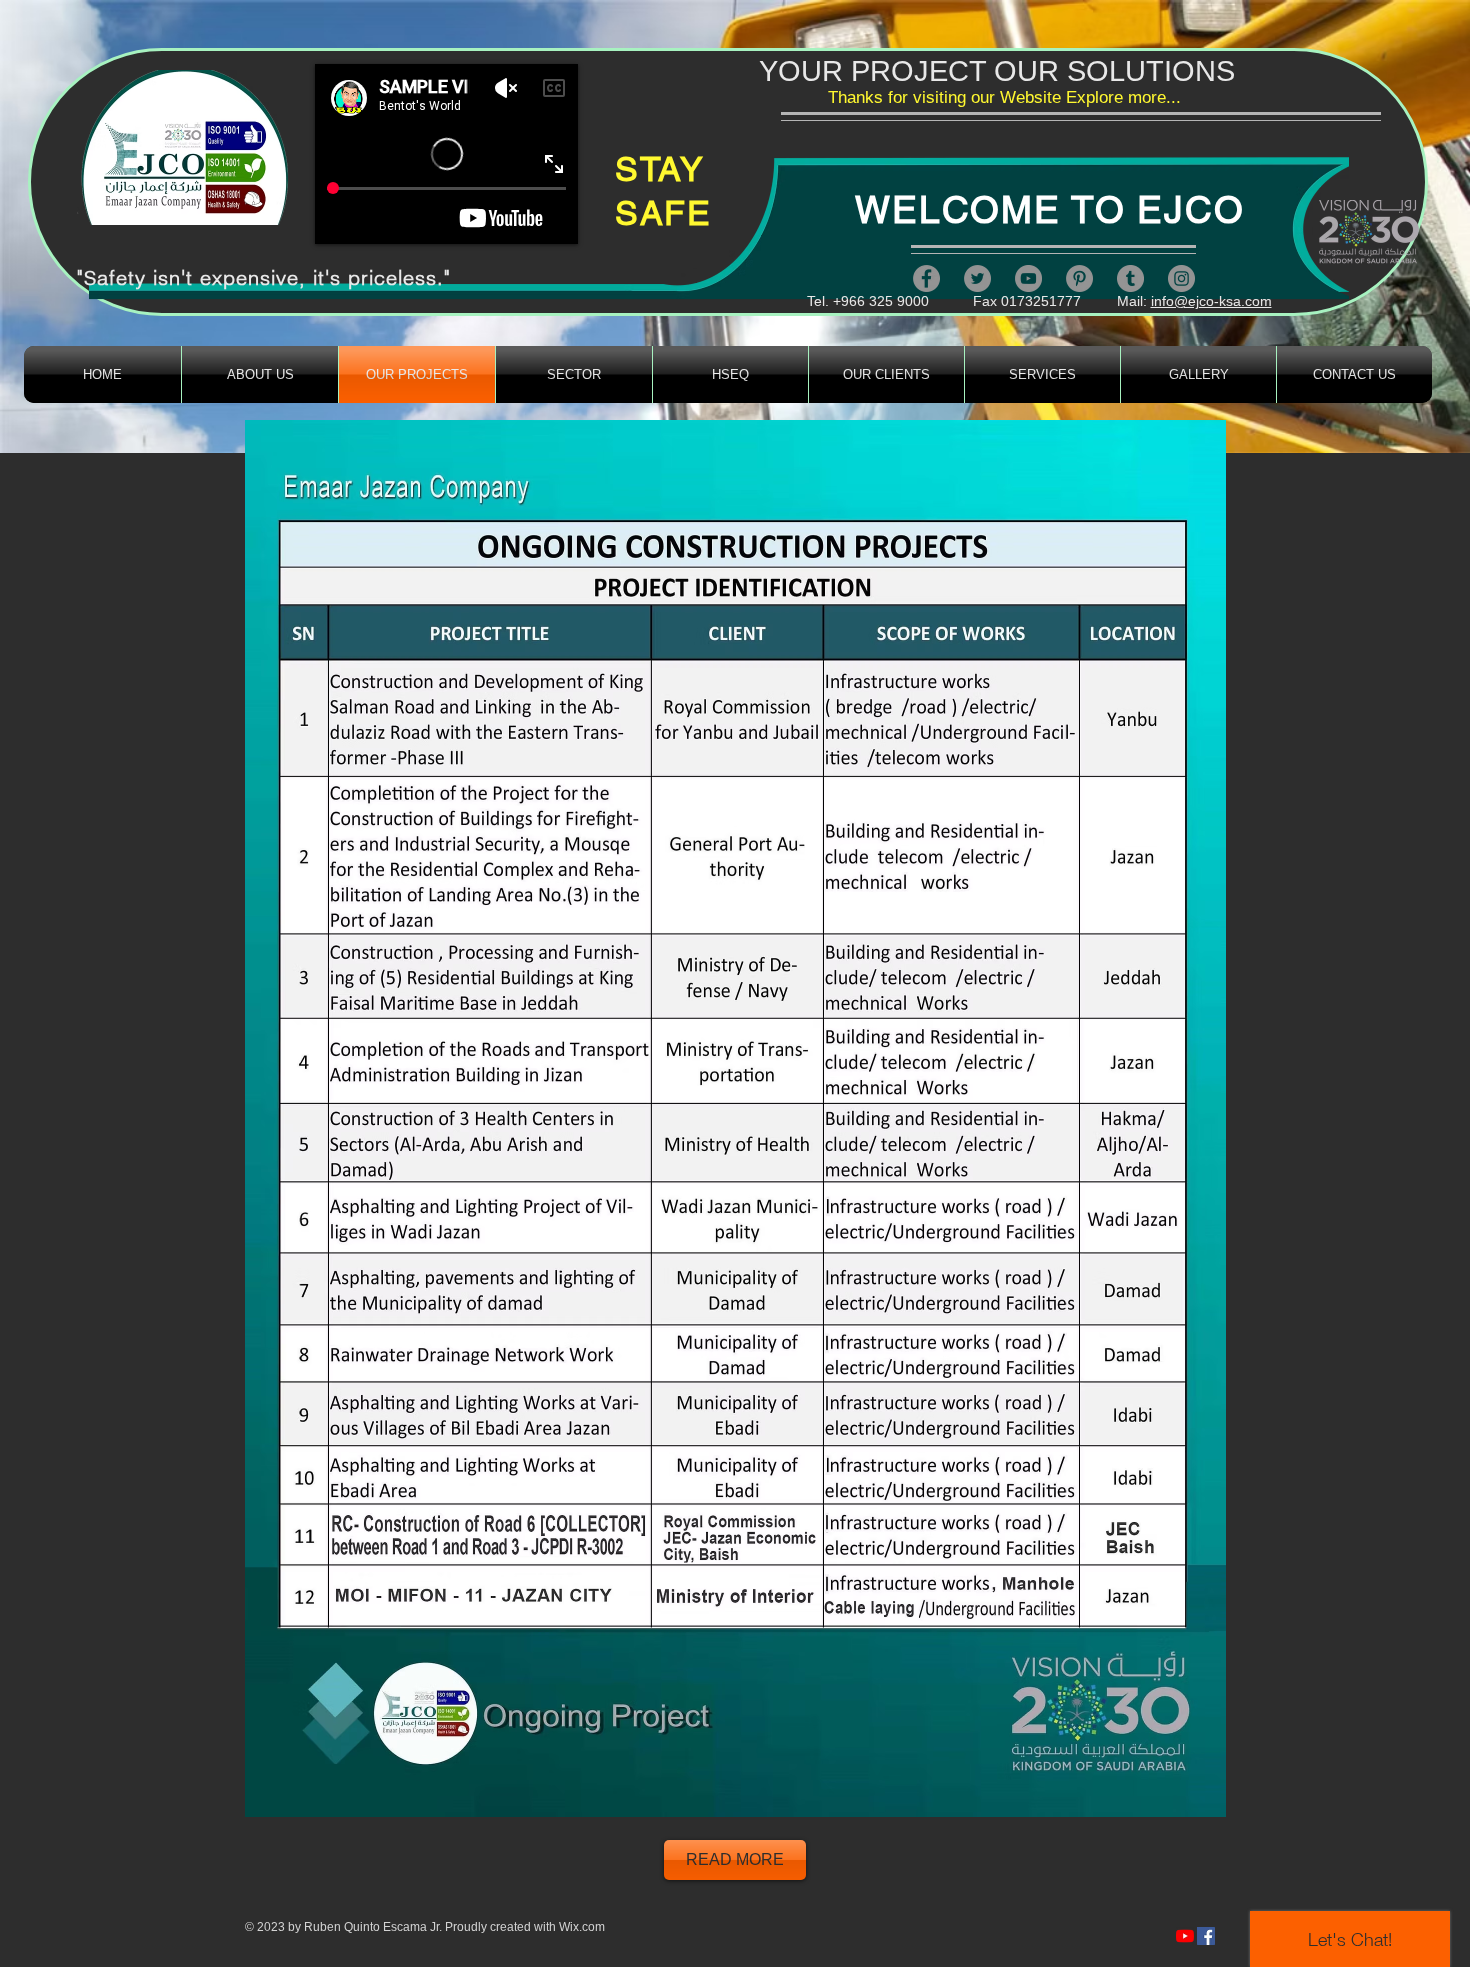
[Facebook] (926, 278)
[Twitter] (977, 278)
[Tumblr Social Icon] (1130, 278)
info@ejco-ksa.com (1211, 301)
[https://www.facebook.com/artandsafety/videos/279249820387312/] (1206, 1936)
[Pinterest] (1079, 278)
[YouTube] (1028, 278)
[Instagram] (1181, 278)
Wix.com (582, 1927)
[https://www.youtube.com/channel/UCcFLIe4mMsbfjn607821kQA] (1185, 1936)
